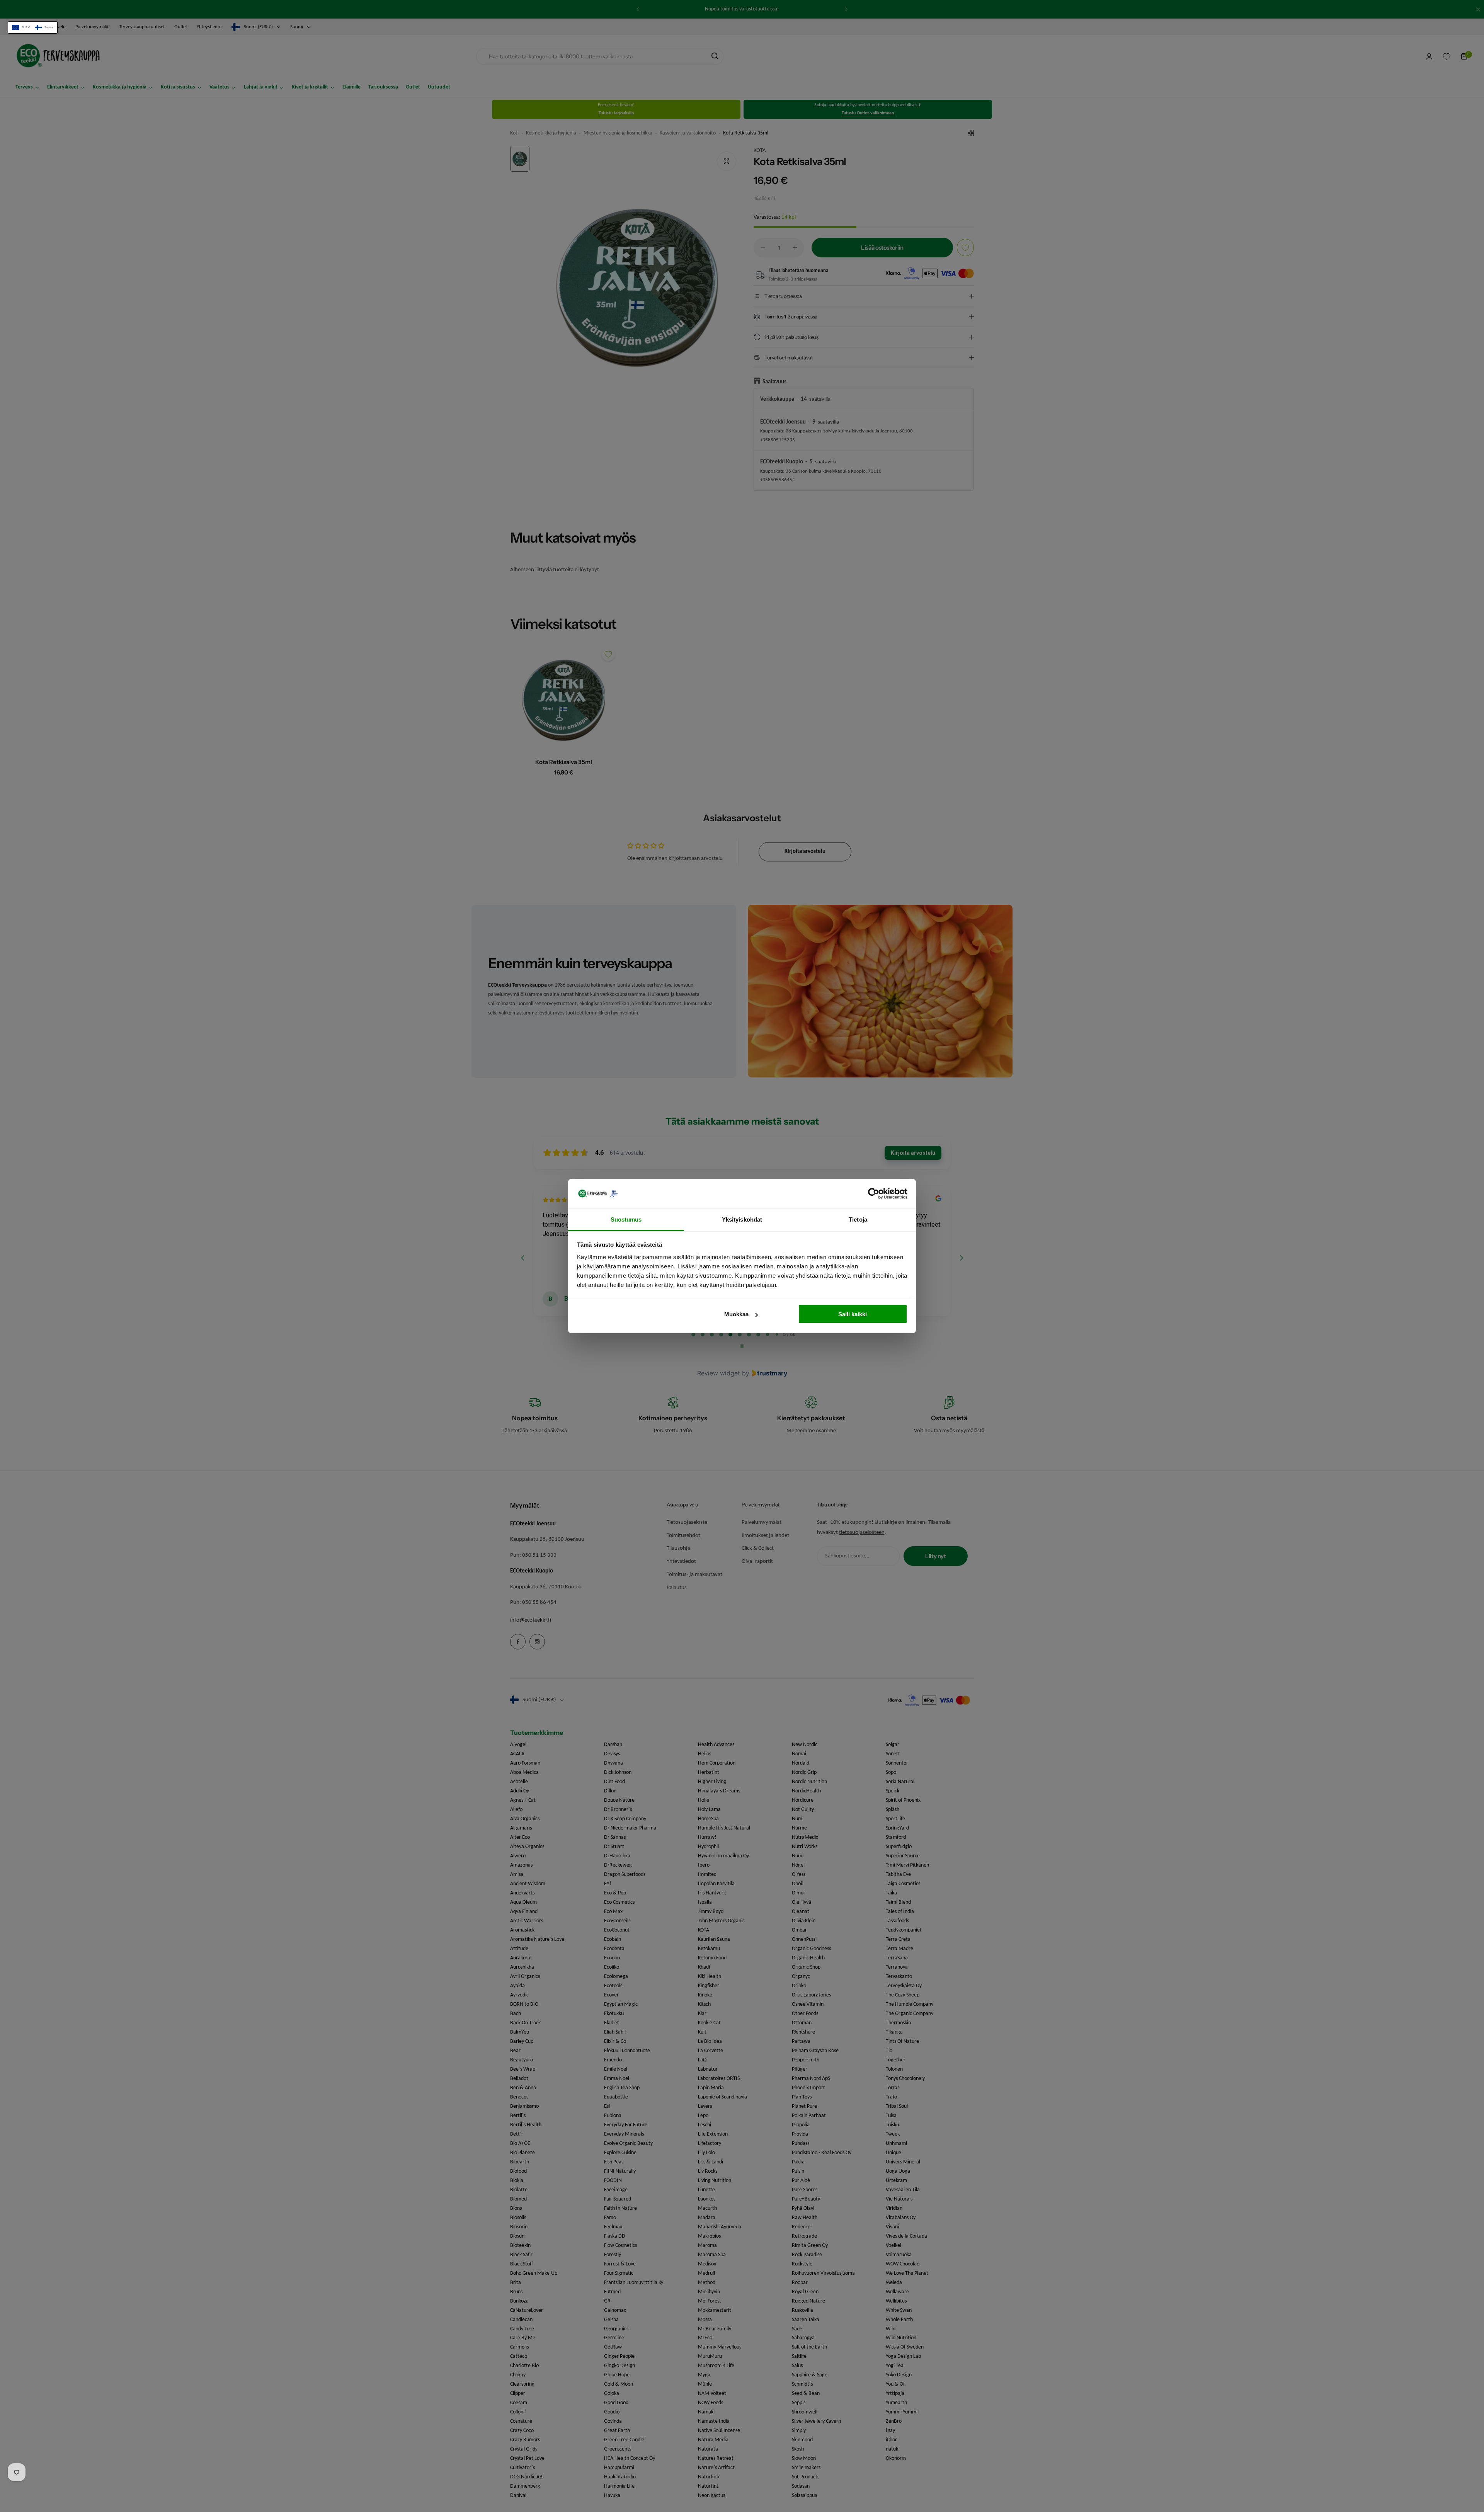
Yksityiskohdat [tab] (742, 1219)
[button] (33, 27)
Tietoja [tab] (858, 1219)
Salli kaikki (853, 1314)
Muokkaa (736, 1314)
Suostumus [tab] (626, 1219)
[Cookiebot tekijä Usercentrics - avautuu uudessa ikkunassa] (874, 1194)
